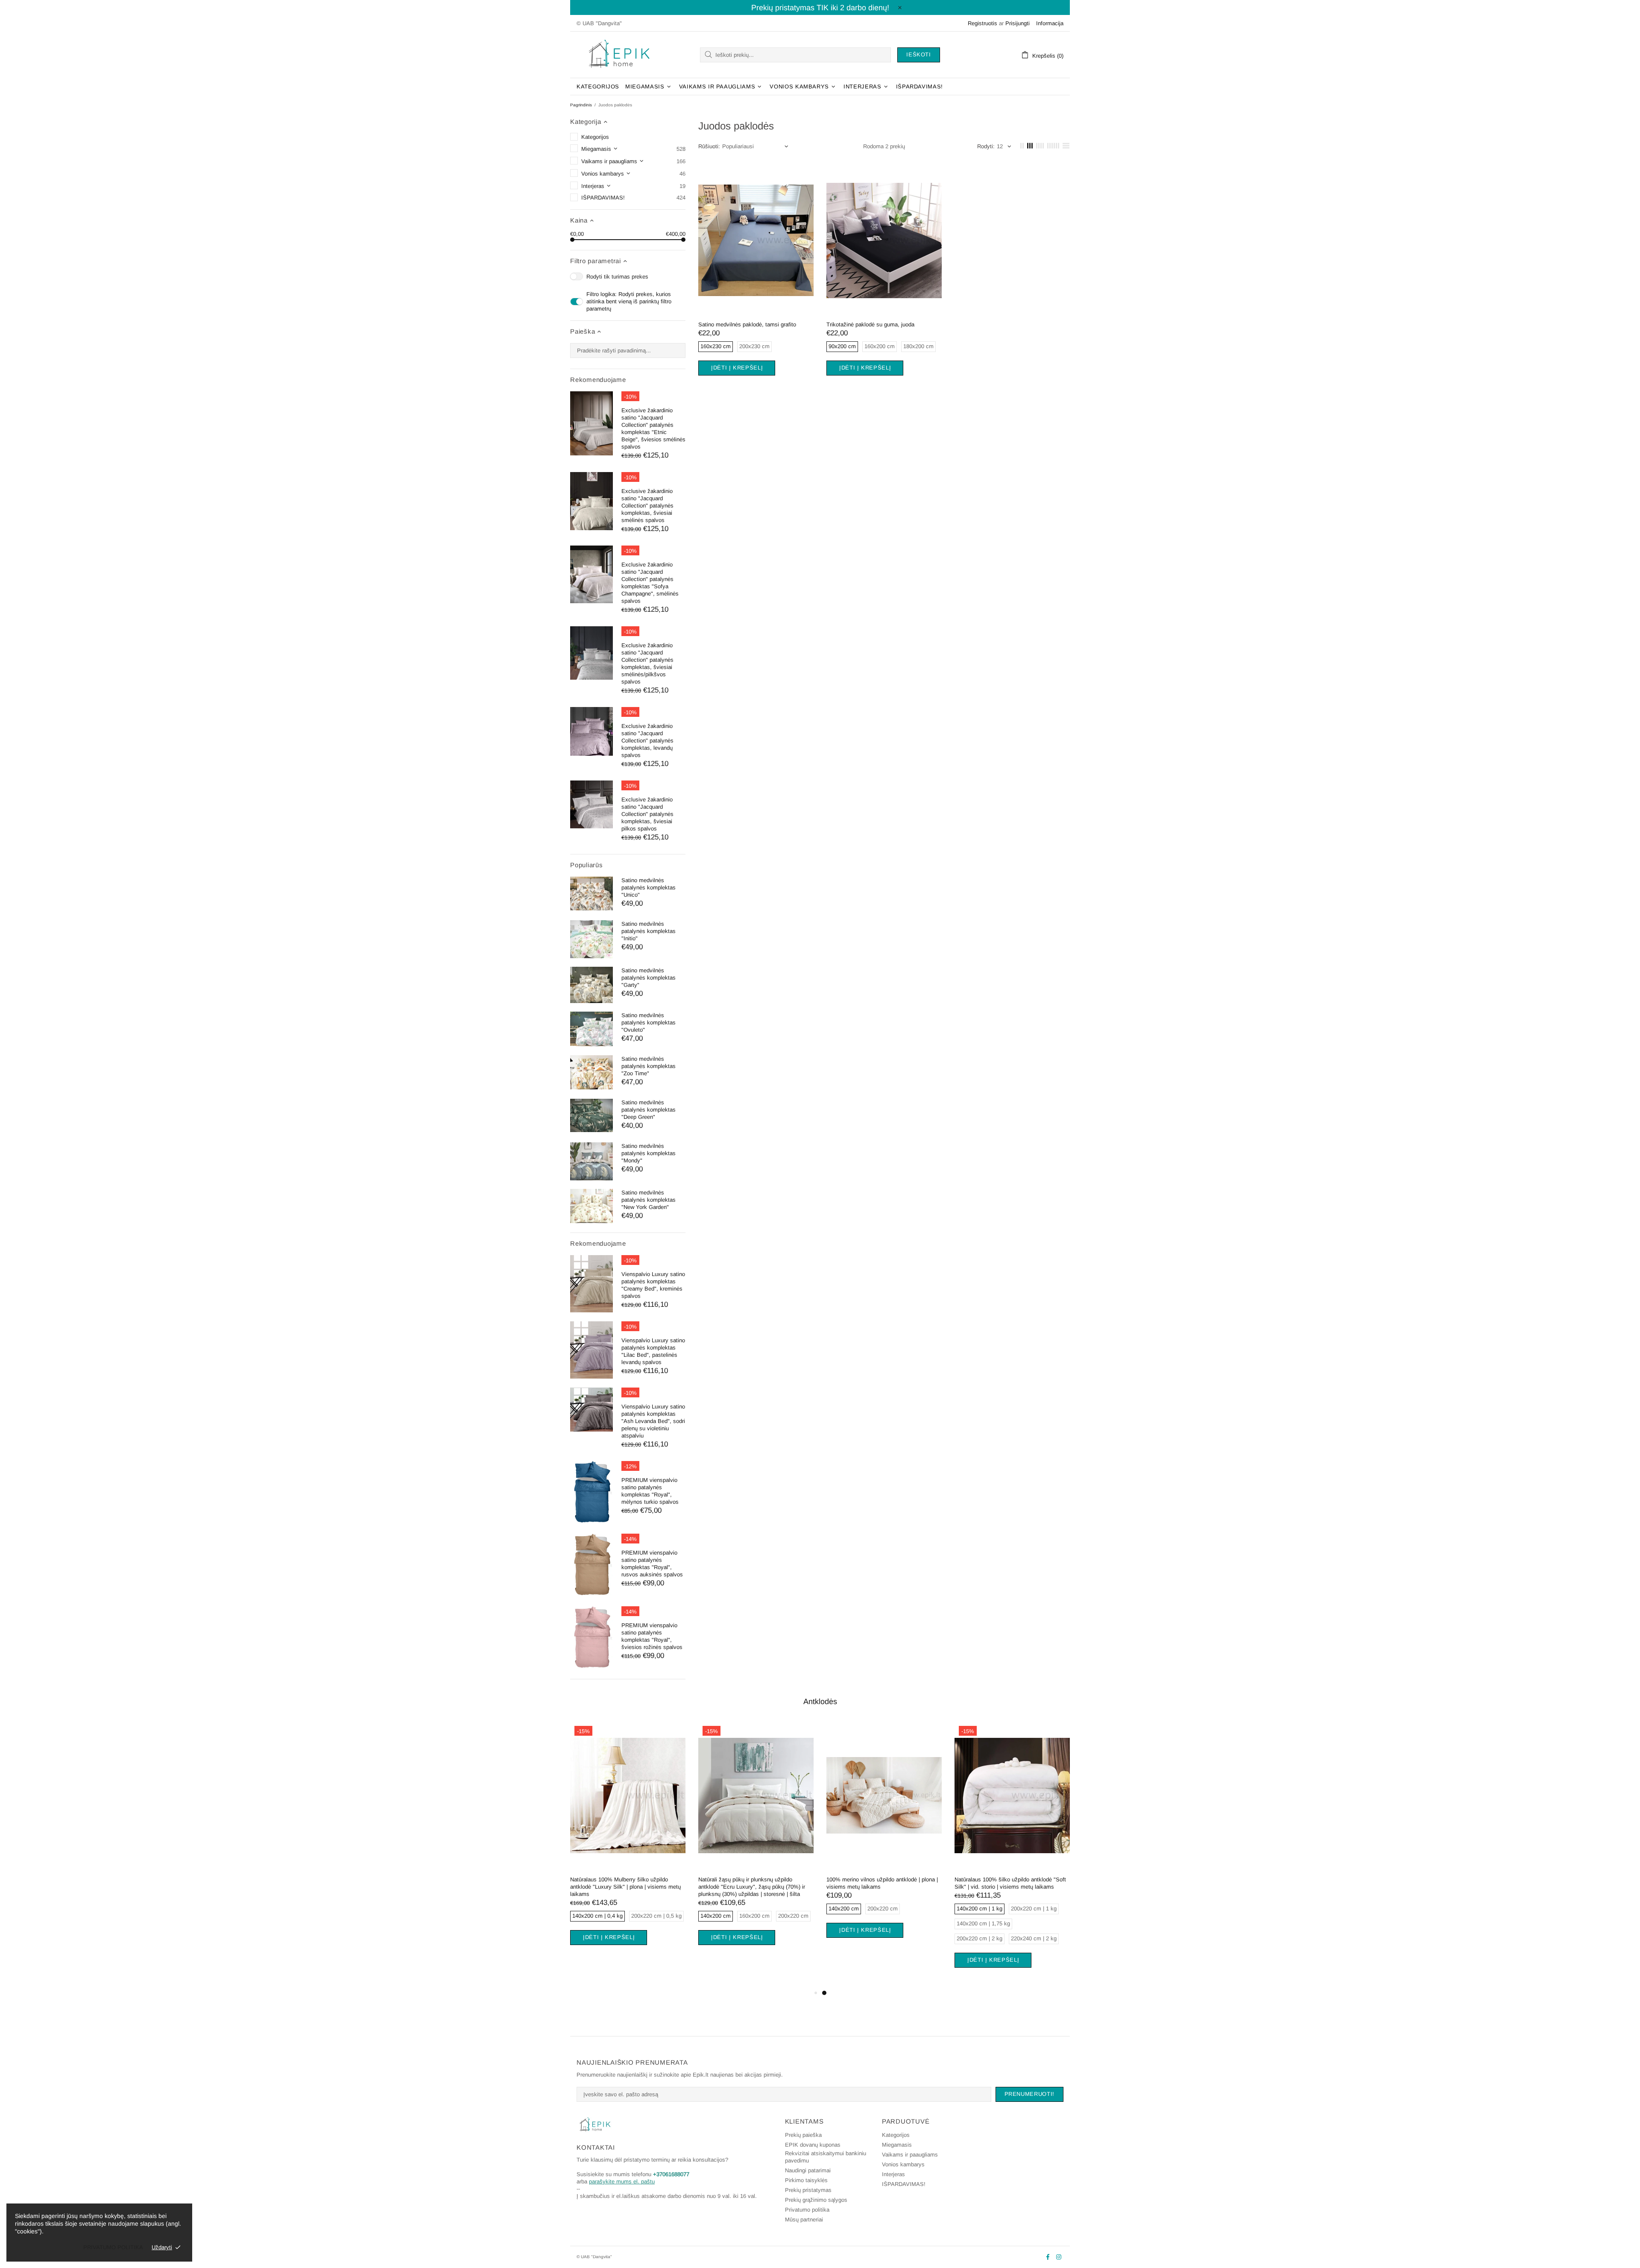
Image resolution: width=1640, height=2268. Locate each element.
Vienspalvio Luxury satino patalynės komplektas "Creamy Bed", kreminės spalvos (653, 1285)
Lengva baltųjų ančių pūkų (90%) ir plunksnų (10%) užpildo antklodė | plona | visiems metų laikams (1011, 1887)
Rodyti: (986, 146)
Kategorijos (896, 2135)
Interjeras (893, 2174)
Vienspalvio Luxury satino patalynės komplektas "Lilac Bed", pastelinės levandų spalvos (653, 1351)
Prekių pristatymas (808, 2190)
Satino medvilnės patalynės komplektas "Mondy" (649, 1153)
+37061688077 (671, 2174)
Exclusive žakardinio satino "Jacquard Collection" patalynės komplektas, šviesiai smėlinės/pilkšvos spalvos (647, 663)
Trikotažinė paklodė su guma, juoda (870, 324)
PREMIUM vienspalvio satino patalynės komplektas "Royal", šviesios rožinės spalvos (652, 1636)
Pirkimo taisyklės (806, 2180)
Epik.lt (619, 55)
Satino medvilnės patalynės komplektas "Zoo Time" (649, 1066)
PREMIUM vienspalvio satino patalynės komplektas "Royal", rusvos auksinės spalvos (652, 1564)
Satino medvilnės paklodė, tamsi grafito (747, 324)
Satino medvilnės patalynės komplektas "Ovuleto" (649, 1023)
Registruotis (983, 23)
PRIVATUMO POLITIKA (113, 2247)
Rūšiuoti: (709, 146)
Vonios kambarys (903, 2164)
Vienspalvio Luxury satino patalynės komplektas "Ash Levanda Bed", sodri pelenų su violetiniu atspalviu (653, 1421)
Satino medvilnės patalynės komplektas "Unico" (649, 888)
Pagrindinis (581, 105)
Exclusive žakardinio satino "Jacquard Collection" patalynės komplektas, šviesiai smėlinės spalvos (647, 506)
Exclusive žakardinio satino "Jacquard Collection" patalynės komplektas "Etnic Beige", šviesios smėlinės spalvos (653, 428)
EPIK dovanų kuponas (813, 2145)
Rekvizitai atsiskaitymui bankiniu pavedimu (826, 2157)
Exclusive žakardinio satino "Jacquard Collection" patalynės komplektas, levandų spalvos (647, 741)
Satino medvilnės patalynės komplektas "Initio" (649, 931)
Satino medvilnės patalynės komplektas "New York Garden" (649, 1200)
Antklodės (820, 1702)
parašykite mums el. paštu (622, 2181)
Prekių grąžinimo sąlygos (816, 2200)
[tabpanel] (628, 1847)
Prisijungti (1018, 23)
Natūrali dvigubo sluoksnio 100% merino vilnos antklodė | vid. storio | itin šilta (756, 1883)
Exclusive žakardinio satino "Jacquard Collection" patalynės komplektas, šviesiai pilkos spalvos (647, 814)
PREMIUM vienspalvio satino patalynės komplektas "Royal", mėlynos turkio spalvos (650, 1491)
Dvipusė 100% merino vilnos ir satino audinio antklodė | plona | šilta (882, 1883)
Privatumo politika (807, 2210)
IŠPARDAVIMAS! (904, 2184)
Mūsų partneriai (804, 2220)
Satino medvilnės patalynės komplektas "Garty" (649, 978)
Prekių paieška (803, 2135)
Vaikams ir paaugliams (910, 2155)
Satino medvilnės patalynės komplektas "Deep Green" (649, 1110)
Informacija (1050, 23)
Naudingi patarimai (808, 2170)
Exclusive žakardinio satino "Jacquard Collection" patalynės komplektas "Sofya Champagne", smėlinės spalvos (650, 583)
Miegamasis (897, 2145)
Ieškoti (919, 54)
